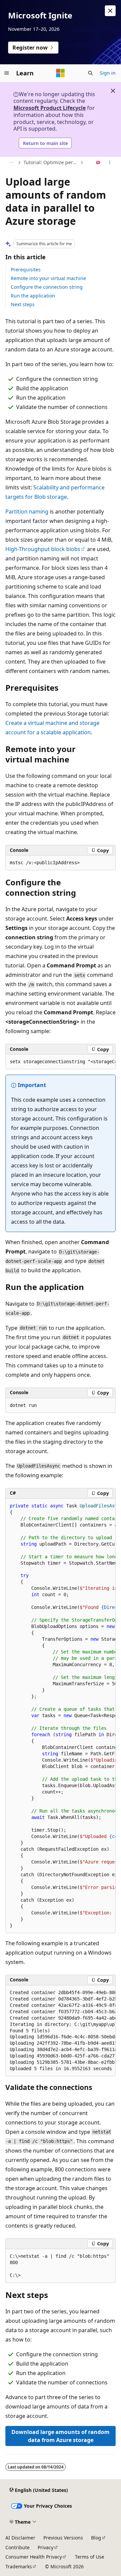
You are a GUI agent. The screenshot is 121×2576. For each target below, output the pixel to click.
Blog (96, 2538)
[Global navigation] (7, 73)
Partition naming (27, 512)
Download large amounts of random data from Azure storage (61, 2436)
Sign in (108, 73)
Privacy (46, 2547)
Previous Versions (63, 2538)
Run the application (33, 296)
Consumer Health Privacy (34, 2557)
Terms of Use (90, 2557)
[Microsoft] (61, 73)
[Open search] (90, 73)
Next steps (23, 304)
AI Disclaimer (20, 2538)
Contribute (17, 2547)
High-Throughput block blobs (43, 549)
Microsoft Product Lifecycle (50, 108)
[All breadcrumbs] (11, 163)
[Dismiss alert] (110, 11)
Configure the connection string (47, 287)
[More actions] (110, 163)
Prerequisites (26, 269)
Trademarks (19, 2566)
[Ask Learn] (98, 163)
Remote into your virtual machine (48, 278)
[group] (61, 1062)
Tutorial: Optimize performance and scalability (51, 162)
